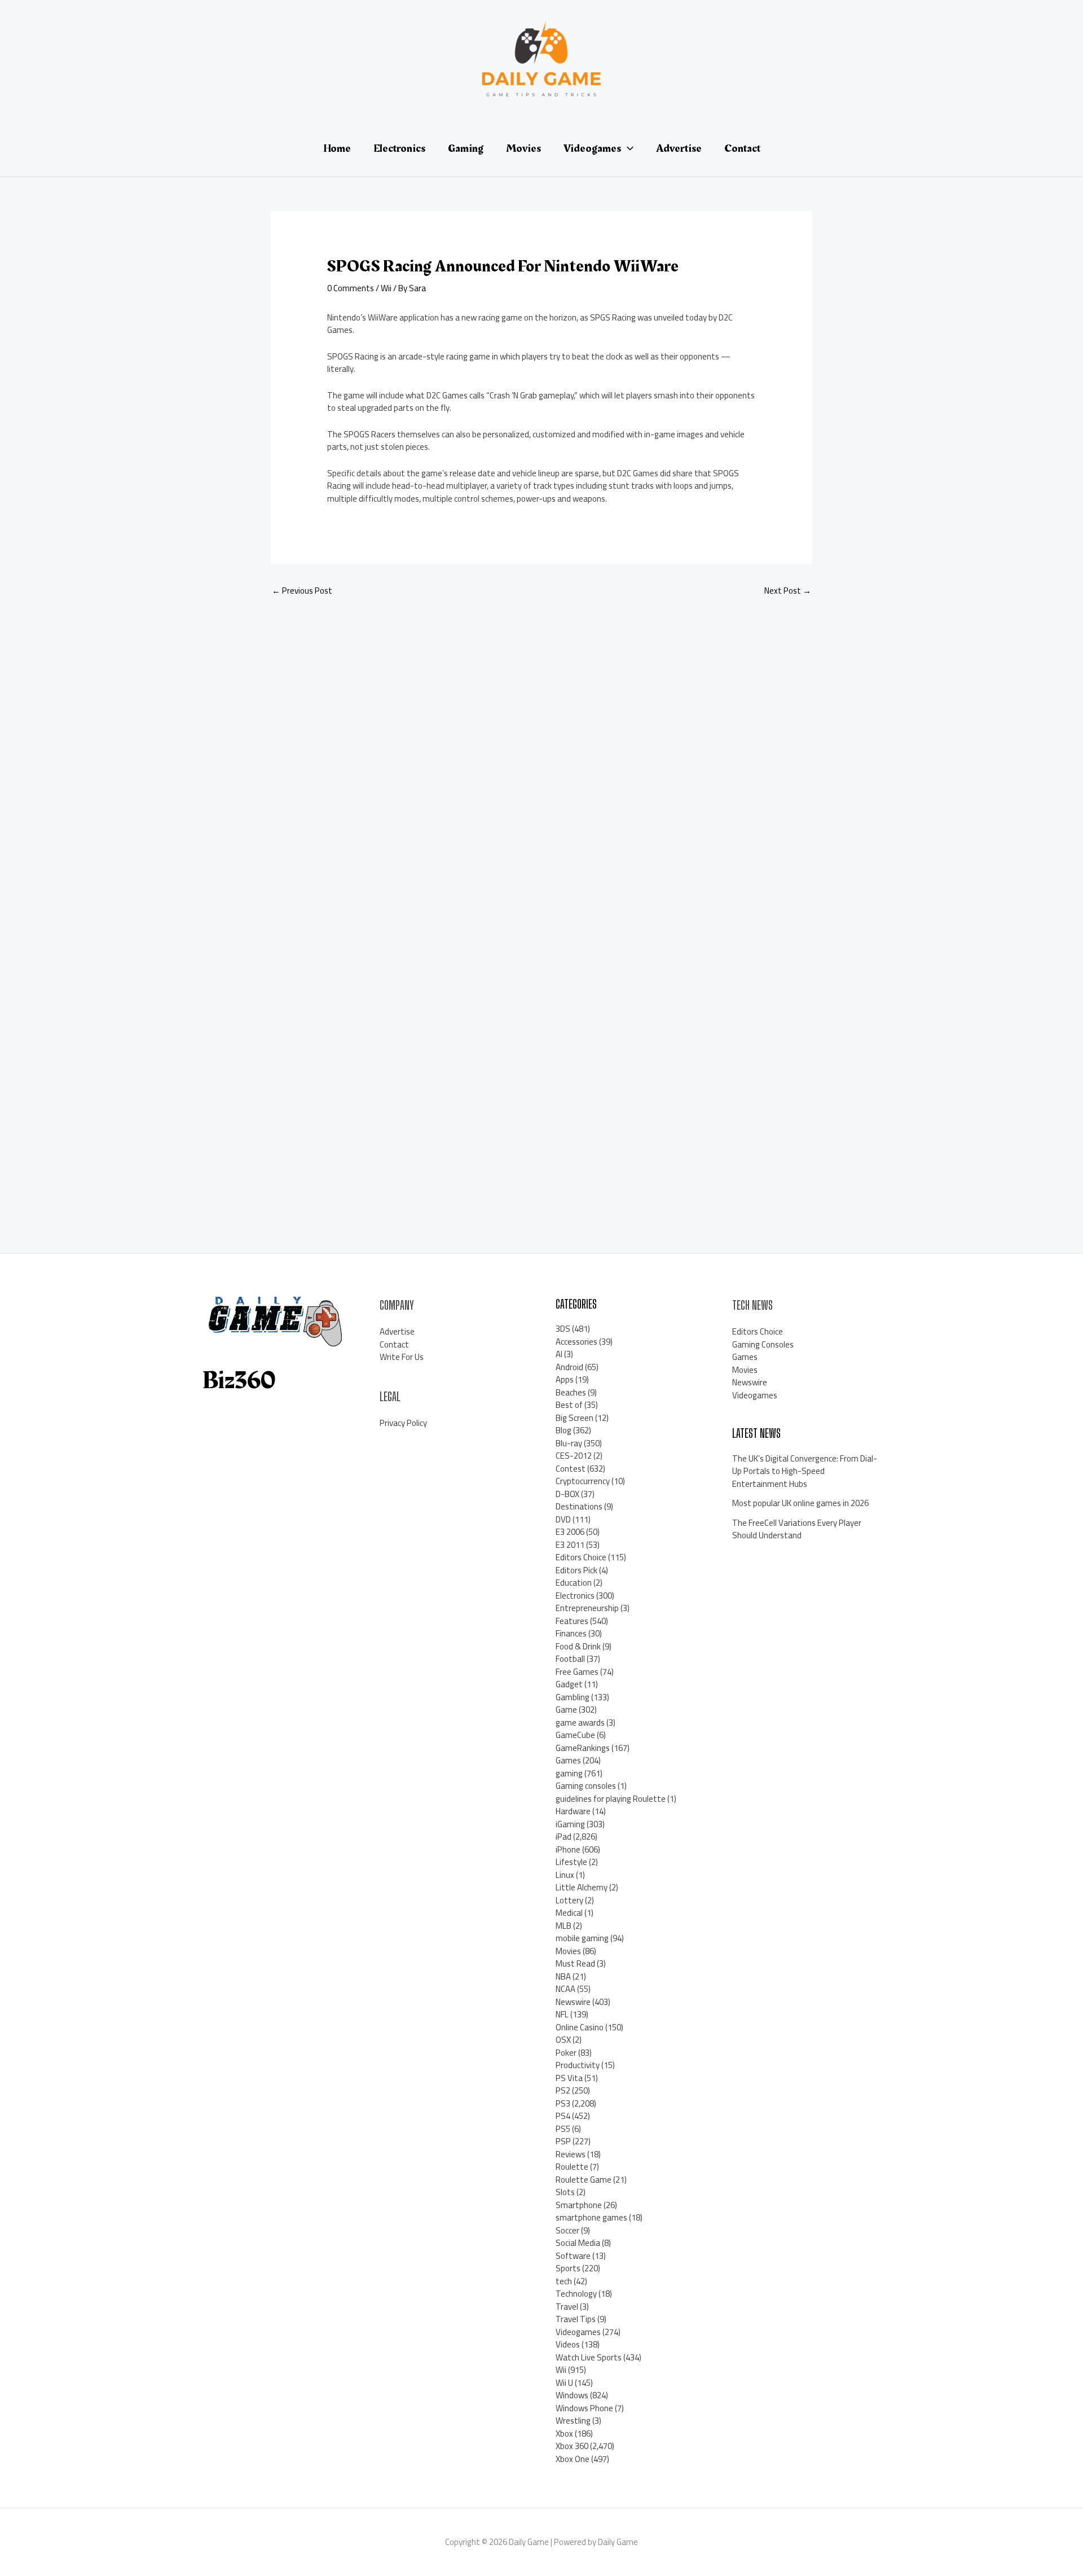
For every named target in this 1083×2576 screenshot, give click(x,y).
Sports (568, 2268)
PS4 (563, 2116)
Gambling (573, 1697)
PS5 (563, 2129)
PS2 (563, 2090)
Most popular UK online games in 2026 (800, 1503)
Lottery (569, 1900)
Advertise (397, 1331)
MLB (563, 1926)
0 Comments (351, 288)
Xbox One (573, 2459)
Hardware (573, 1811)
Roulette (572, 2167)
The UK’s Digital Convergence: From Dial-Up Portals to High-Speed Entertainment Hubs (805, 1471)
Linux (565, 1875)
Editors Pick (576, 1570)
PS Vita (569, 2078)
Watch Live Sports (589, 2357)
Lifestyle (571, 1862)
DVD (563, 1519)
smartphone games (591, 2217)
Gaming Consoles (763, 1344)
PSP (563, 2141)
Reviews (571, 2154)
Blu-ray (569, 1443)
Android (569, 1367)
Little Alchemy (582, 1887)
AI (559, 1354)
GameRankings (583, 1748)
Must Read (575, 1963)
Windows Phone (584, 2408)
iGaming (570, 1824)
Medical (569, 1913)
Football (570, 1659)
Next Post (788, 591)
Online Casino (580, 2027)
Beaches (571, 1392)
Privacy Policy (403, 1423)
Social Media (578, 2243)
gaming (569, 1773)
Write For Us (402, 1357)
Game (566, 1710)
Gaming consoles (586, 1786)
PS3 (563, 2103)
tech (564, 2281)
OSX (563, 2040)
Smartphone (579, 2205)
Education (574, 1583)
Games (568, 1760)
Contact (394, 1344)
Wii (386, 288)
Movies (568, 1951)
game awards (580, 1723)
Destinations (579, 1506)
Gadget (569, 1684)
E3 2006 (570, 1532)
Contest (571, 1469)
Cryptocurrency (583, 1481)
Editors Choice (581, 1557)
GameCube (575, 1735)
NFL (562, 2014)
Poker (566, 2053)
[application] (627, 148)
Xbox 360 (572, 2446)
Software (573, 2256)
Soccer (567, 2230)
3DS (563, 1329)
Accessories (576, 1342)
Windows (572, 2395)
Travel (567, 2307)
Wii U (564, 2383)
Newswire (573, 2002)
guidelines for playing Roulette (611, 1799)
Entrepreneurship (587, 1608)
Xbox (564, 2434)
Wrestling (573, 2421)
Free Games (577, 1672)
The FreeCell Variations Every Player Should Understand (797, 1529)
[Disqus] (541, 757)
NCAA (565, 1989)
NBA (563, 1976)
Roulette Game (584, 2180)
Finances (571, 1633)
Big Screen (574, 1418)
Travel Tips (576, 2319)
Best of (569, 1405)
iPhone (568, 1849)
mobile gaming (582, 1938)
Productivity (578, 2065)
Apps (565, 1379)
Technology (576, 2294)
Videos (568, 2344)
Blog (563, 1430)
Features (572, 1621)
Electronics (575, 1596)
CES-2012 (574, 1456)
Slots (565, 2192)
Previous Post (302, 591)
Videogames (578, 2332)
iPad (563, 1836)
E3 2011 (570, 1545)
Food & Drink (578, 1646)
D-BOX (567, 1494)
